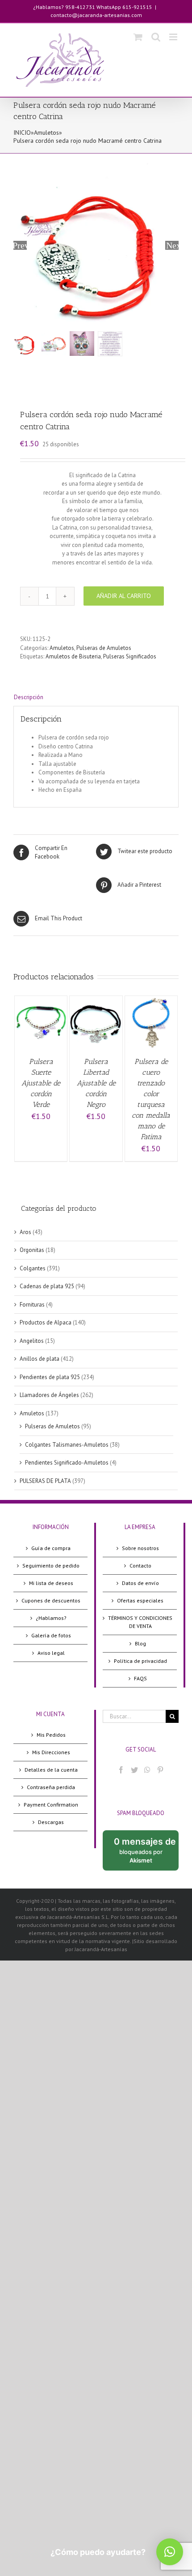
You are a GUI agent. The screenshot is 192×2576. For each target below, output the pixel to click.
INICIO (22, 132)
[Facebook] (121, 1770)
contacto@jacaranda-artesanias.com (96, 15)
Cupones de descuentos (51, 1600)
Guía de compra (51, 1548)
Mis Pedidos (51, 1735)
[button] (170, 2552)
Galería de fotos (51, 1635)
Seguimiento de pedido (51, 1566)
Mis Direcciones (51, 1752)
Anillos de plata (40, 1359)
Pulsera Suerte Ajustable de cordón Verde (41, 1083)
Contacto (140, 1566)
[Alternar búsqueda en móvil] (156, 37)
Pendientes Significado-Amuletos (67, 1463)
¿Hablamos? (51, 1618)
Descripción (29, 697)
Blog (140, 1643)
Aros (25, 1232)
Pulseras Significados (130, 656)
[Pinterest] (160, 1770)
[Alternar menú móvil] (174, 37)
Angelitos (32, 1341)
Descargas (51, 1822)
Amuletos (46, 132)
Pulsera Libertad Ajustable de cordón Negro (96, 1083)
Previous (20, 245)
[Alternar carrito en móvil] (138, 37)
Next (172, 245)
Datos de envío (140, 1583)
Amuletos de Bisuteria (73, 656)
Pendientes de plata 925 (50, 1377)
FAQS (140, 1678)
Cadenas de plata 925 (47, 1286)
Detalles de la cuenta (51, 1770)
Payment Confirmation (51, 1805)
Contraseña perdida (51, 1787)
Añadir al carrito (124, 596)
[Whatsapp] (147, 1770)
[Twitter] (134, 1770)
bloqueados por (146, 1853)
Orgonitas (32, 1250)
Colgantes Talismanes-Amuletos (67, 1445)
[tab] (96, 697)
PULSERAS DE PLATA (45, 1481)
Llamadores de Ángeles (49, 1395)
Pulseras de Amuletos (104, 648)
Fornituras (32, 1305)
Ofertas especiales (140, 1600)
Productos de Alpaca (46, 1322)
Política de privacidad (140, 1661)
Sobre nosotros (140, 1548)
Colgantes (33, 1268)
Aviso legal (51, 1653)
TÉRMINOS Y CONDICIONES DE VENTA (140, 1622)
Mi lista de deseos (51, 1583)
